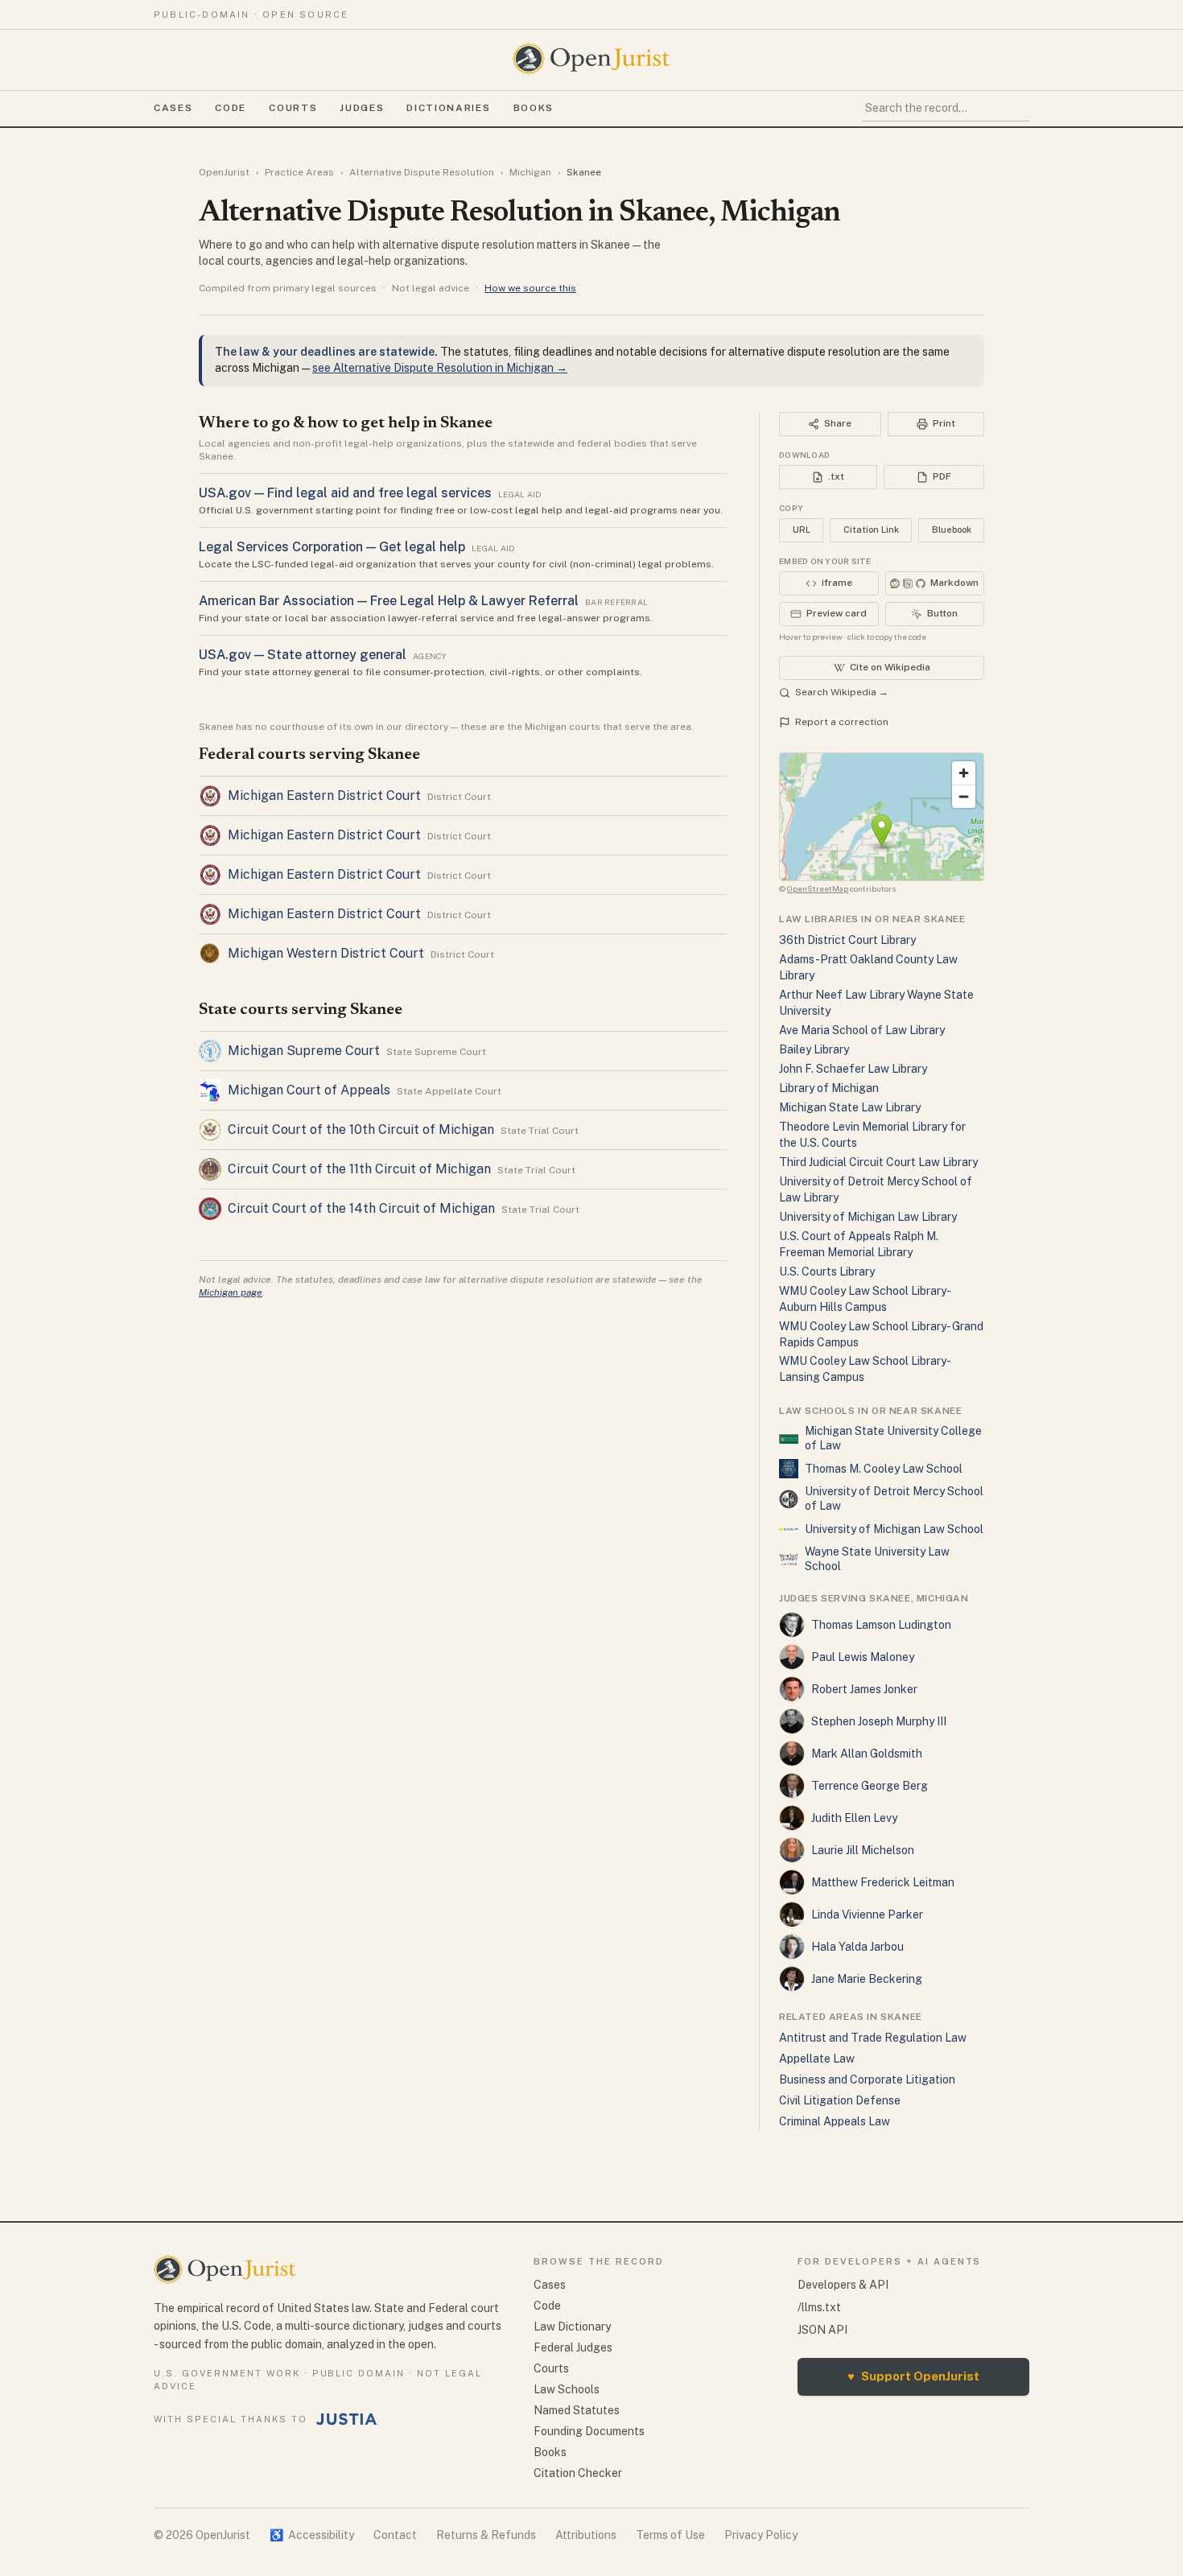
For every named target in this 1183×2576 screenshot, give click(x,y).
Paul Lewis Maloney (863, 1657)
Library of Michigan (829, 1088)
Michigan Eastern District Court (324, 795)
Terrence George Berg (870, 1786)
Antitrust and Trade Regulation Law (873, 2038)
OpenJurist (224, 172)
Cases (173, 108)
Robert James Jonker (864, 1689)
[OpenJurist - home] (591, 59)
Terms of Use (670, 2535)
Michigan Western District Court (326, 953)
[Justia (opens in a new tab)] (347, 2419)
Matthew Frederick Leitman (883, 1882)
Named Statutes (577, 2410)
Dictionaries (448, 108)
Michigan (530, 172)
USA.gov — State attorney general (303, 655)
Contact (395, 2535)
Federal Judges (573, 2347)
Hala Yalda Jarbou (857, 1947)
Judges (362, 108)
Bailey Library (814, 1049)
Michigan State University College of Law (893, 1438)
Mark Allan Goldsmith (867, 1754)
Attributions (586, 2535)
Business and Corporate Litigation (867, 2079)
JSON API (822, 2330)
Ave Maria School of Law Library (862, 1030)
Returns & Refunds (486, 2535)
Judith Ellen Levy (854, 1818)
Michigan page (231, 1292)
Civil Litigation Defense (840, 2100)
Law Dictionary (572, 2327)
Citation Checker (578, 2473)
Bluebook (952, 530)
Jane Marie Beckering (867, 1979)
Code (231, 108)
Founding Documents (589, 2431)
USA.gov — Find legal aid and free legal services (345, 493)
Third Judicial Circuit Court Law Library (878, 1162)
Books (534, 108)
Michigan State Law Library (850, 1107)
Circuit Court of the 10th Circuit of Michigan (361, 1129)
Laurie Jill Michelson (863, 1850)
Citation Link (871, 530)
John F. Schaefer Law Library (853, 1069)
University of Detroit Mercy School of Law (894, 1498)
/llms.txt (819, 2307)
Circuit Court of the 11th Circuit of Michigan (359, 1169)
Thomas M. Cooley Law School (884, 1469)
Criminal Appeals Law (835, 2121)
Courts (293, 108)
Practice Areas (299, 172)
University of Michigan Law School (894, 1529)
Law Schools (567, 2389)
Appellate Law (817, 2059)
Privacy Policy (761, 2535)
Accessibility (312, 2535)
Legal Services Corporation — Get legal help (332, 547)
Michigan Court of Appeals (309, 1090)
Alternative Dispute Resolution (422, 172)
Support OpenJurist (913, 2376)
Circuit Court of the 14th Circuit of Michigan (361, 1208)
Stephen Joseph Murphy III (879, 1721)
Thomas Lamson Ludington (881, 1625)
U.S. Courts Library (827, 1272)
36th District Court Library (847, 940)
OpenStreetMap (818, 888)
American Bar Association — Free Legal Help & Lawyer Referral (389, 601)
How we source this (530, 288)
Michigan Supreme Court (304, 1051)
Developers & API (843, 2285)
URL (802, 530)
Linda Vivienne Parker (867, 1914)
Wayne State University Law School (877, 1559)
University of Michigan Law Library (868, 1217)
